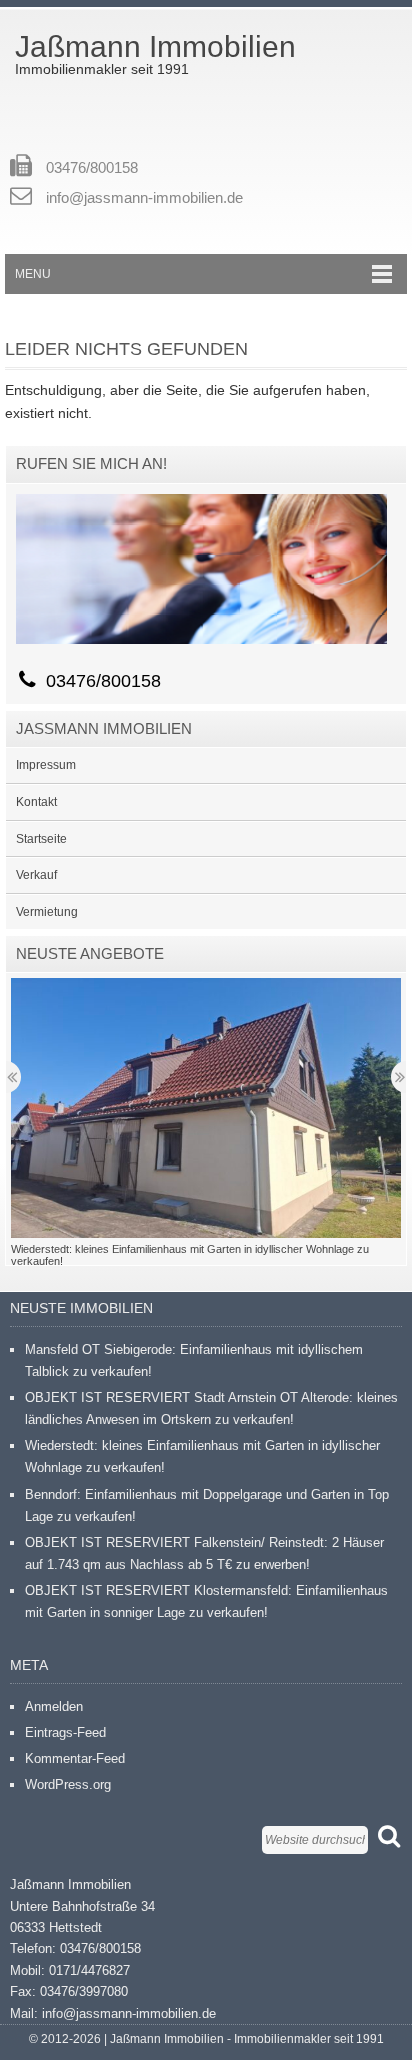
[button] (206, 1108)
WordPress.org (68, 1784)
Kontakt (36, 802)
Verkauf (36, 875)
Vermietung (47, 912)
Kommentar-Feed (75, 1758)
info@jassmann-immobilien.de (144, 197)
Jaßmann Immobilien (155, 46)
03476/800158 (92, 167)
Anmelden (54, 1706)
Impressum (46, 765)
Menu (33, 274)
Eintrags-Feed (65, 1732)
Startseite (41, 839)
